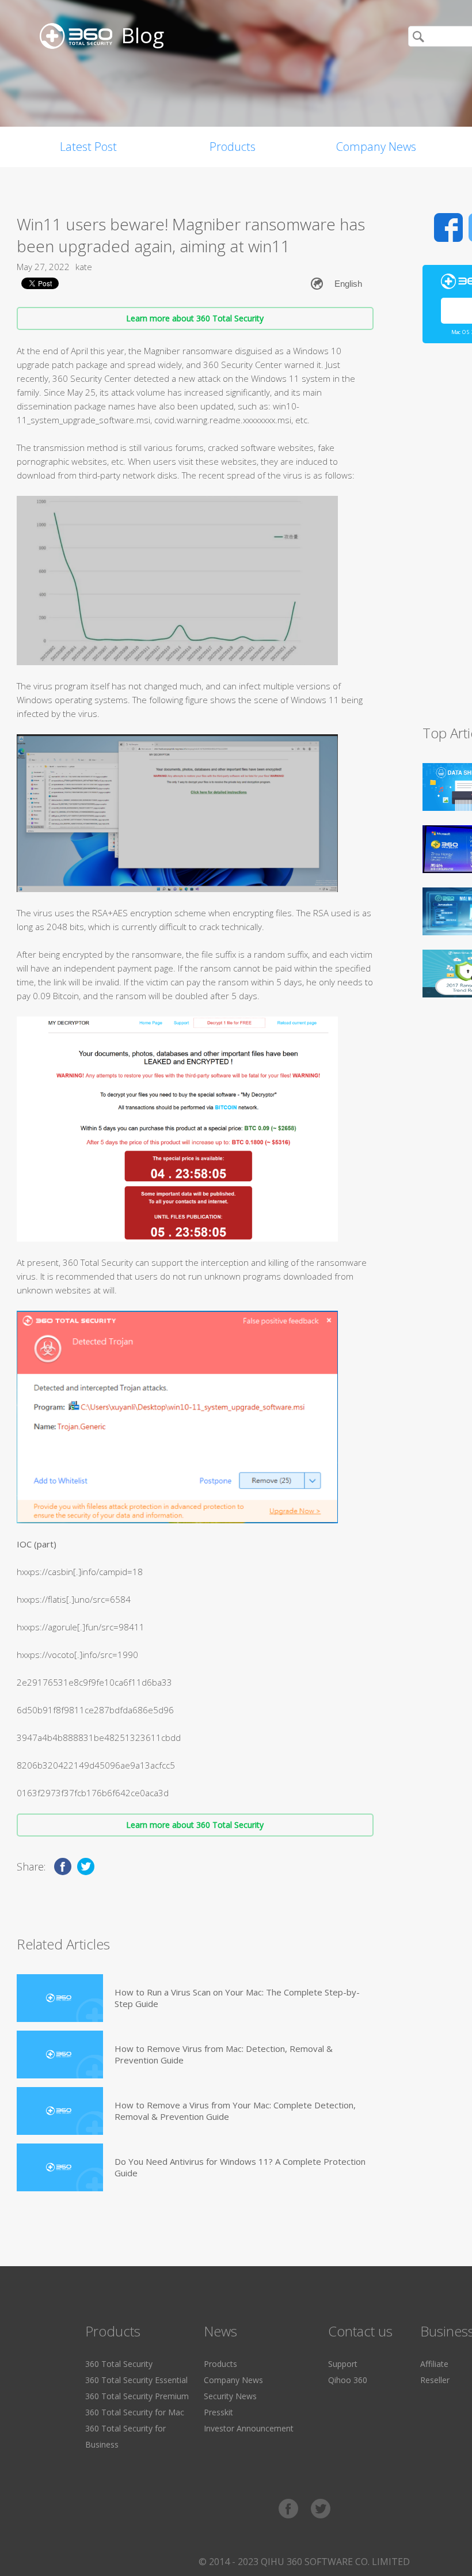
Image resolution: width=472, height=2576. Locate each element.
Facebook (448, 227)
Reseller (435, 2380)
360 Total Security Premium (137, 2396)
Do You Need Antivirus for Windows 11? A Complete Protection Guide (240, 2167)
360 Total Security (119, 2364)
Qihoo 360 (348, 2380)
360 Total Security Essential (136, 2380)
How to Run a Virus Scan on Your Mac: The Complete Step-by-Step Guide (237, 1998)
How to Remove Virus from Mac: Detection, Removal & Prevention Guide (224, 2054)
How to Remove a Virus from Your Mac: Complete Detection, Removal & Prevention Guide (235, 2111)
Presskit (218, 2412)
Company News (376, 147)
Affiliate (434, 2364)
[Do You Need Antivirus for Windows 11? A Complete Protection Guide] (60, 2167)
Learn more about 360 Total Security (195, 318)
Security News (230, 2396)
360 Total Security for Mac (135, 2412)
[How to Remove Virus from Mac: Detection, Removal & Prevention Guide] (60, 2055)
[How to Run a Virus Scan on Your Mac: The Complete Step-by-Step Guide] (60, 1998)
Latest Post (88, 147)
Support (343, 2364)
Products (233, 147)
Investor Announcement (249, 2428)
